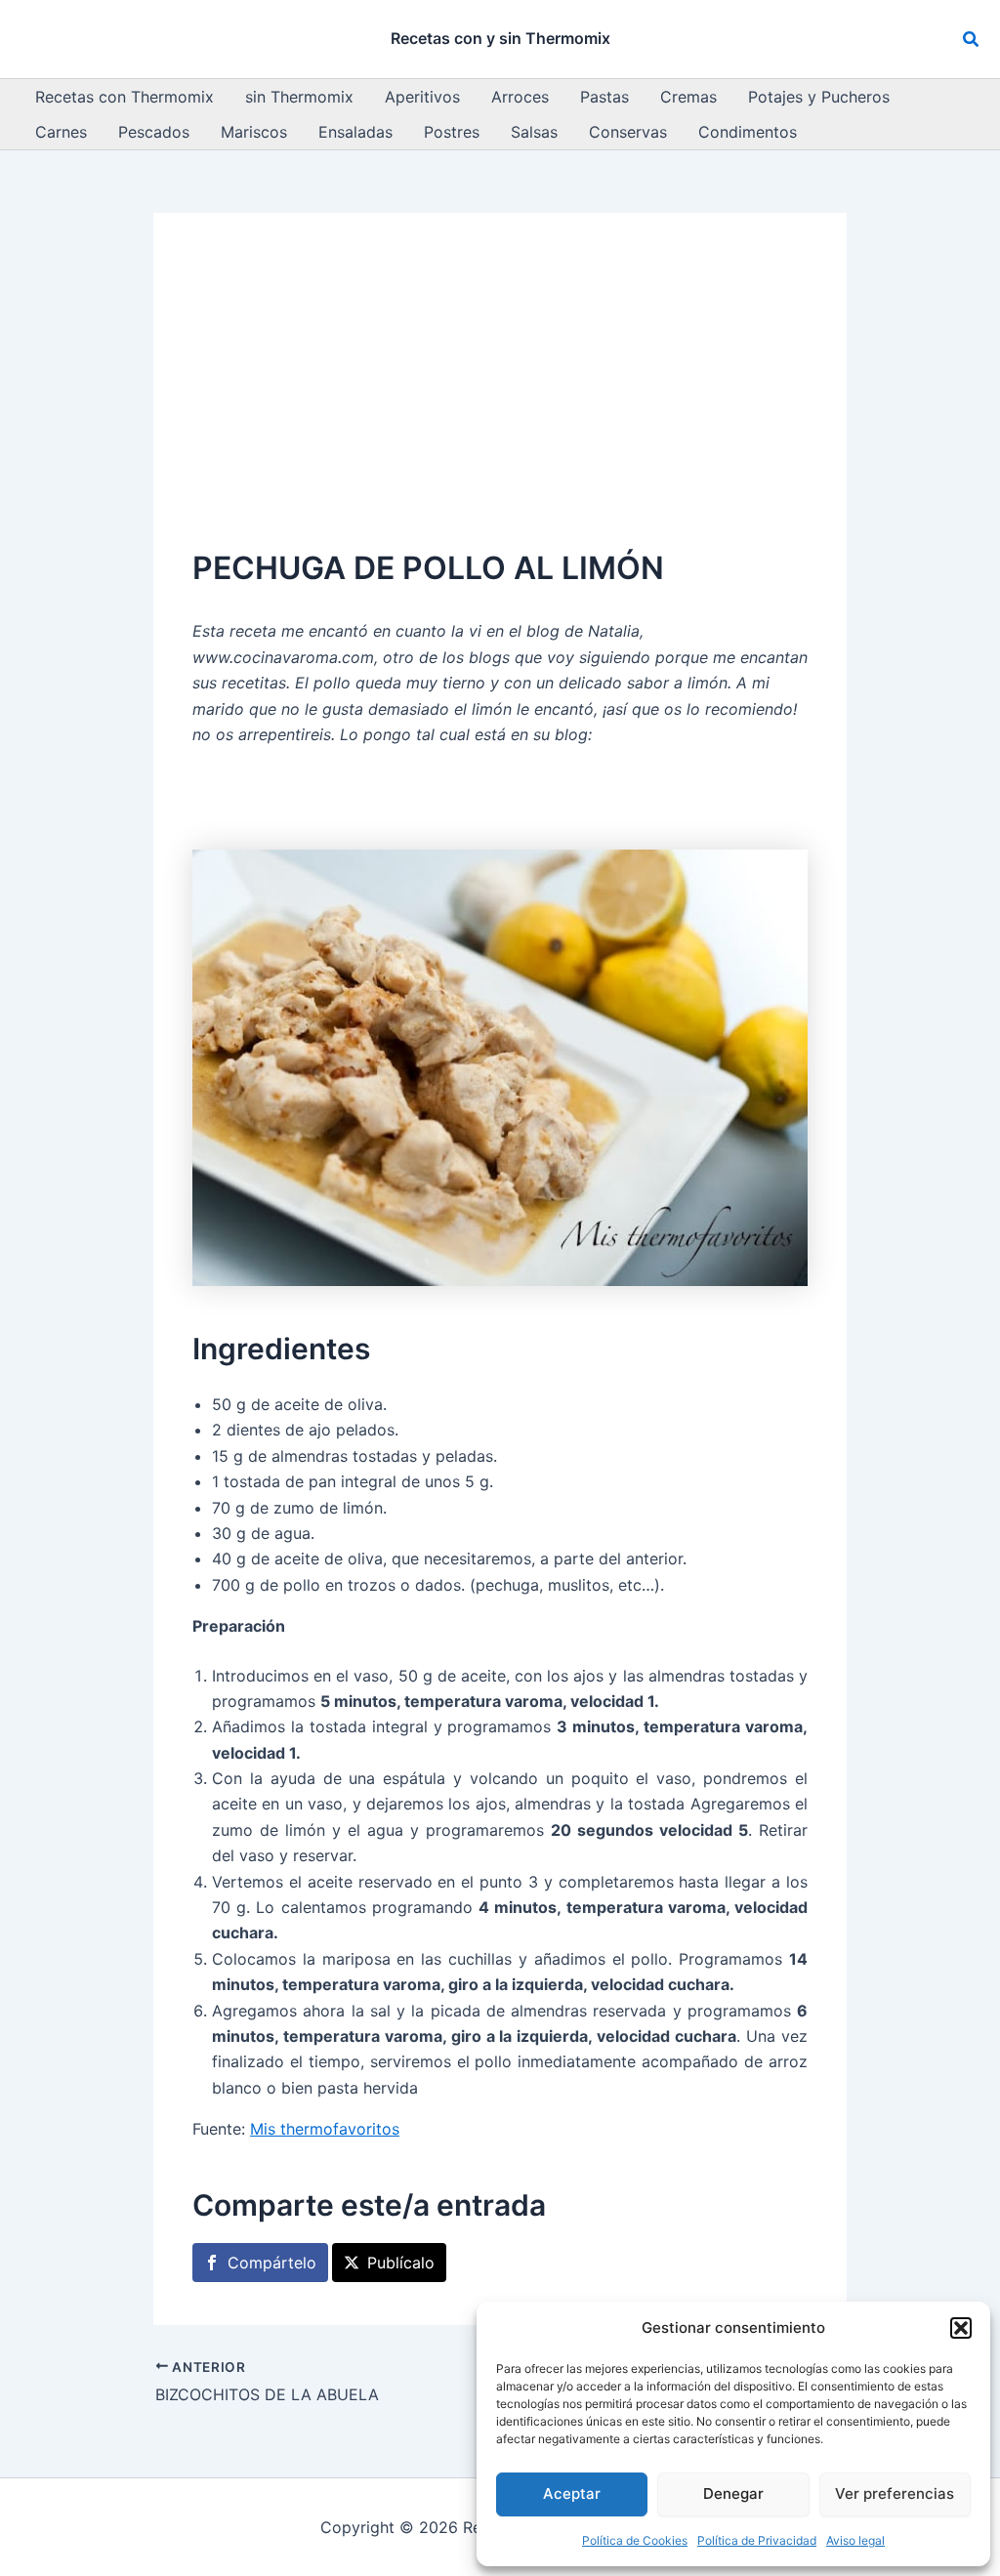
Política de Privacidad (757, 2540)
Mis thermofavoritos (325, 2129)
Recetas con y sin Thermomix (500, 38)
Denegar (733, 2493)
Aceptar (572, 2493)
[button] (961, 2328)
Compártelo (272, 2263)
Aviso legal (855, 2540)
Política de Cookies (635, 2540)
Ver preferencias (895, 2493)
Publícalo (401, 2263)
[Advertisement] (500, 398)
